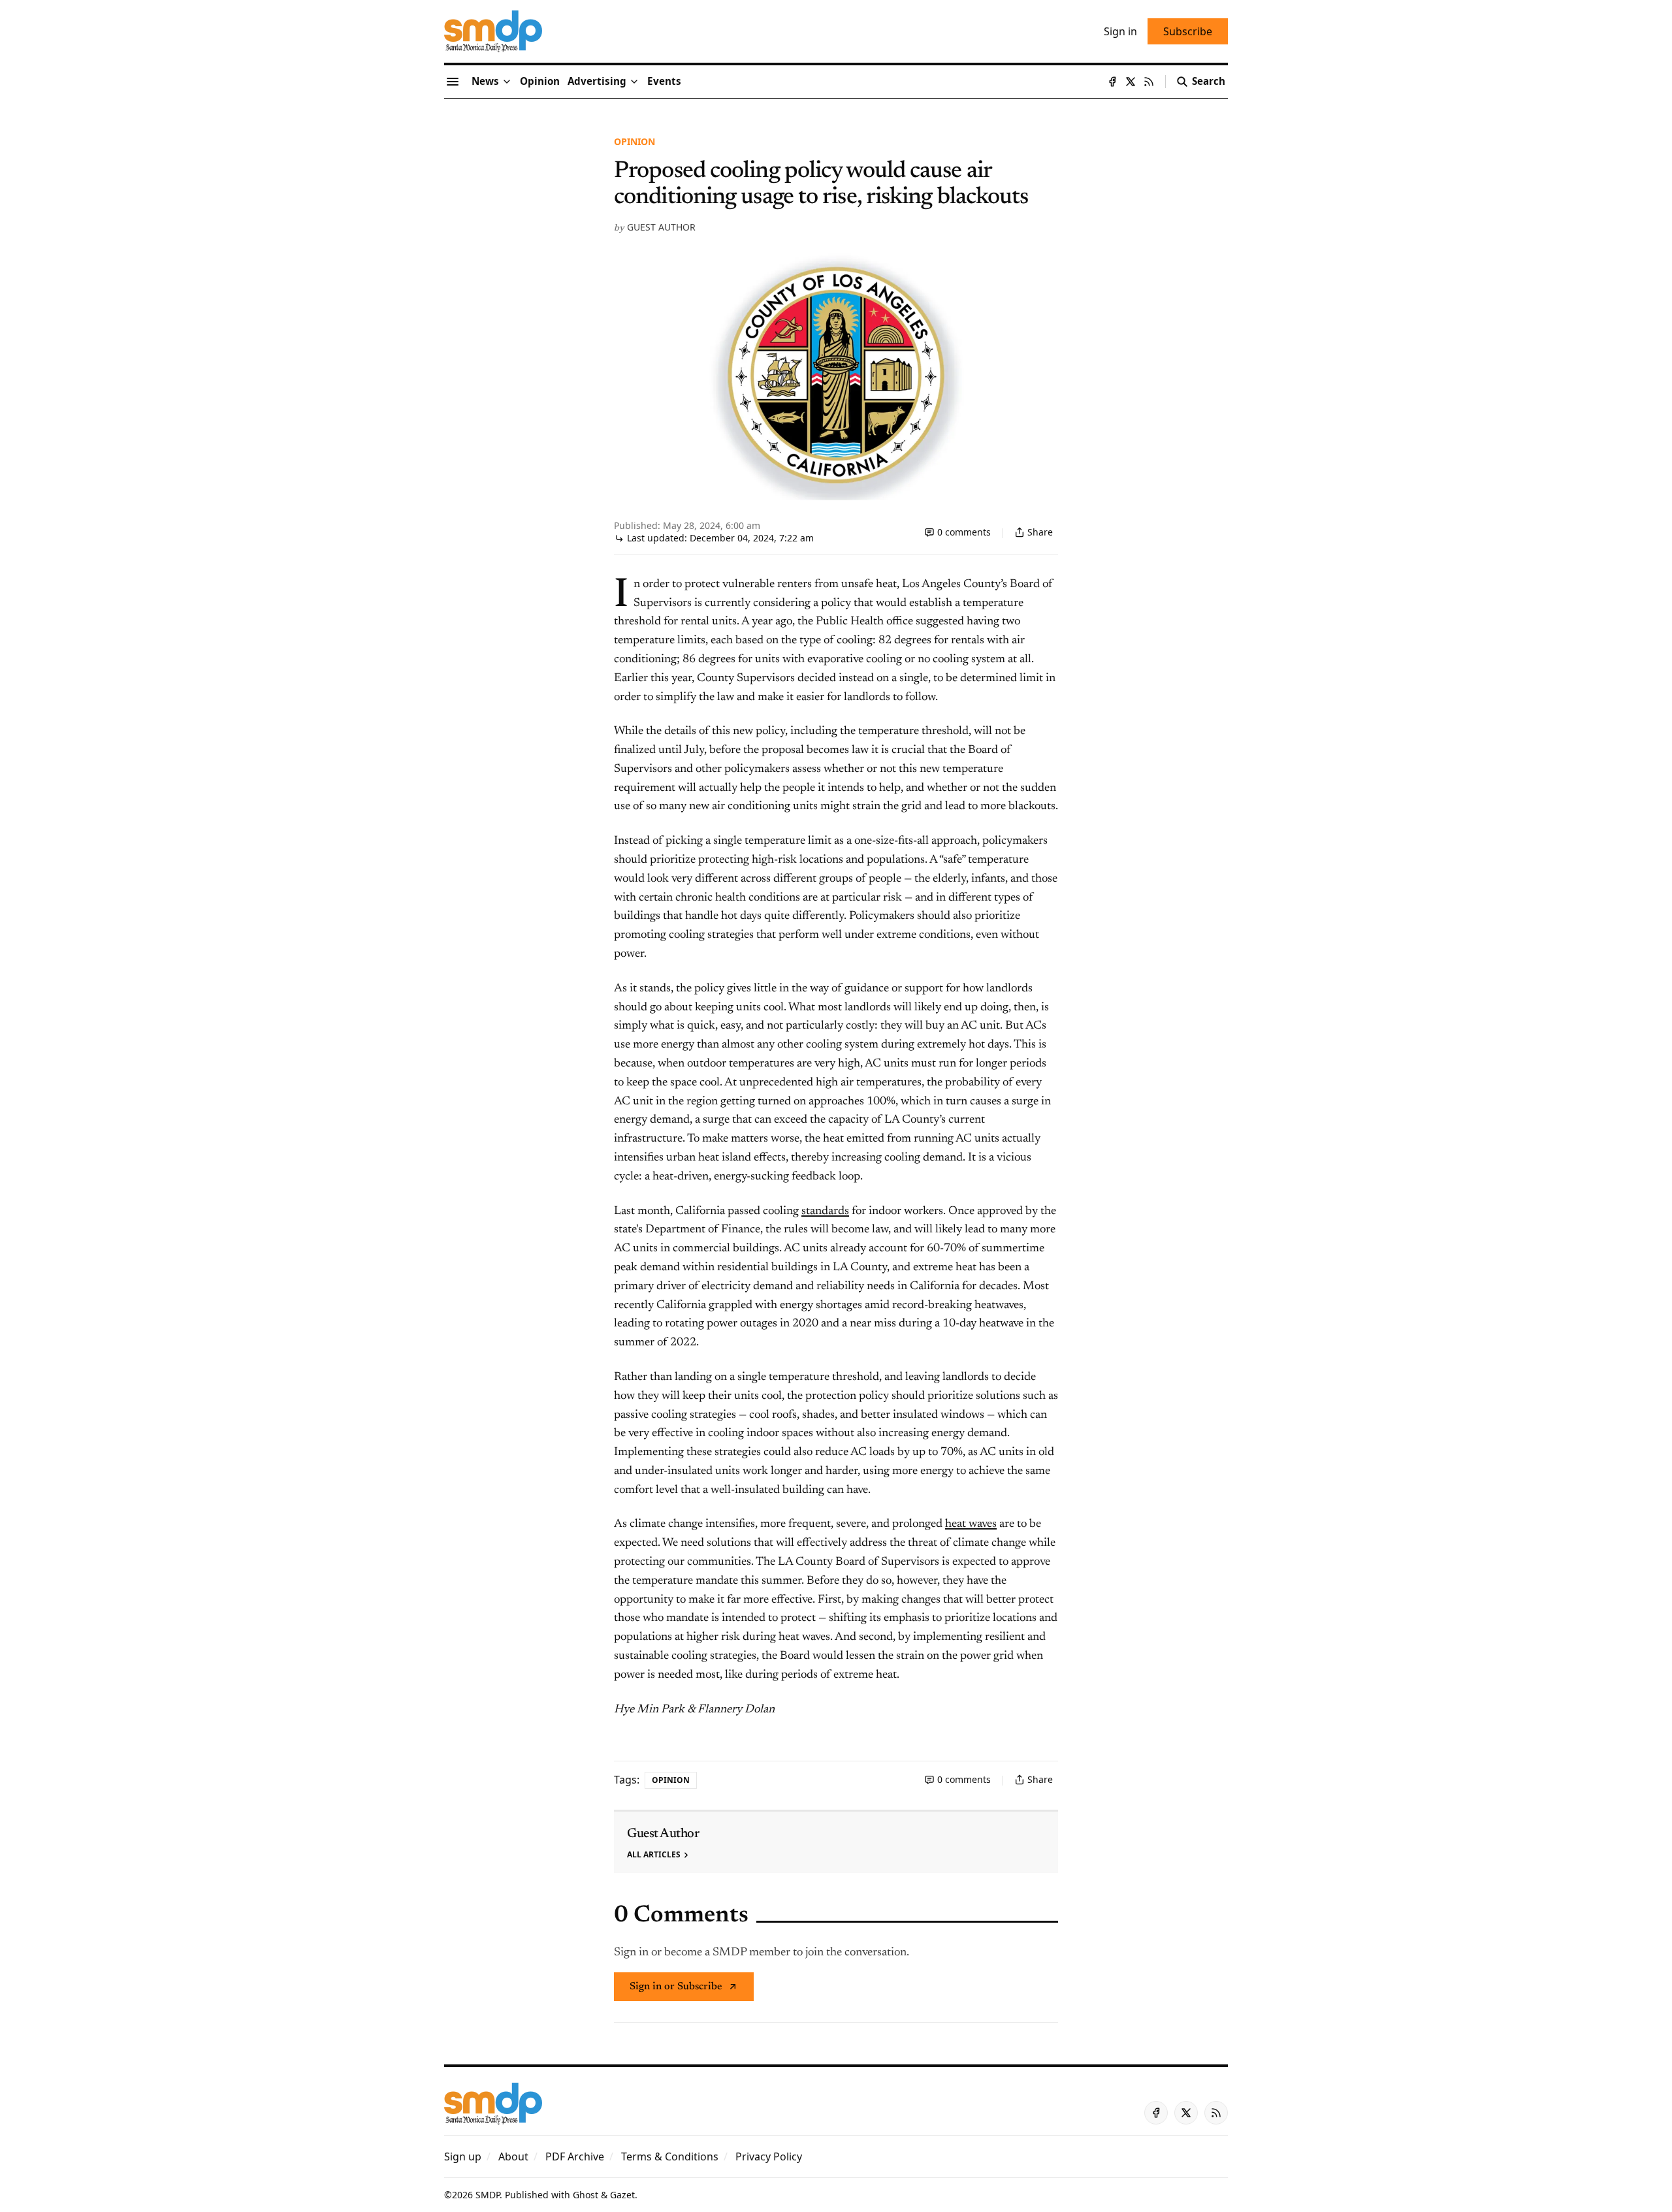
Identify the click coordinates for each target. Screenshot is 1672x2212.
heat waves (971, 1524)
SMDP (488, 2195)
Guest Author (661, 227)
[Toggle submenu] (507, 82)
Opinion (635, 141)
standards (825, 1211)
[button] (597, 82)
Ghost (586, 2195)
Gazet (622, 2195)
